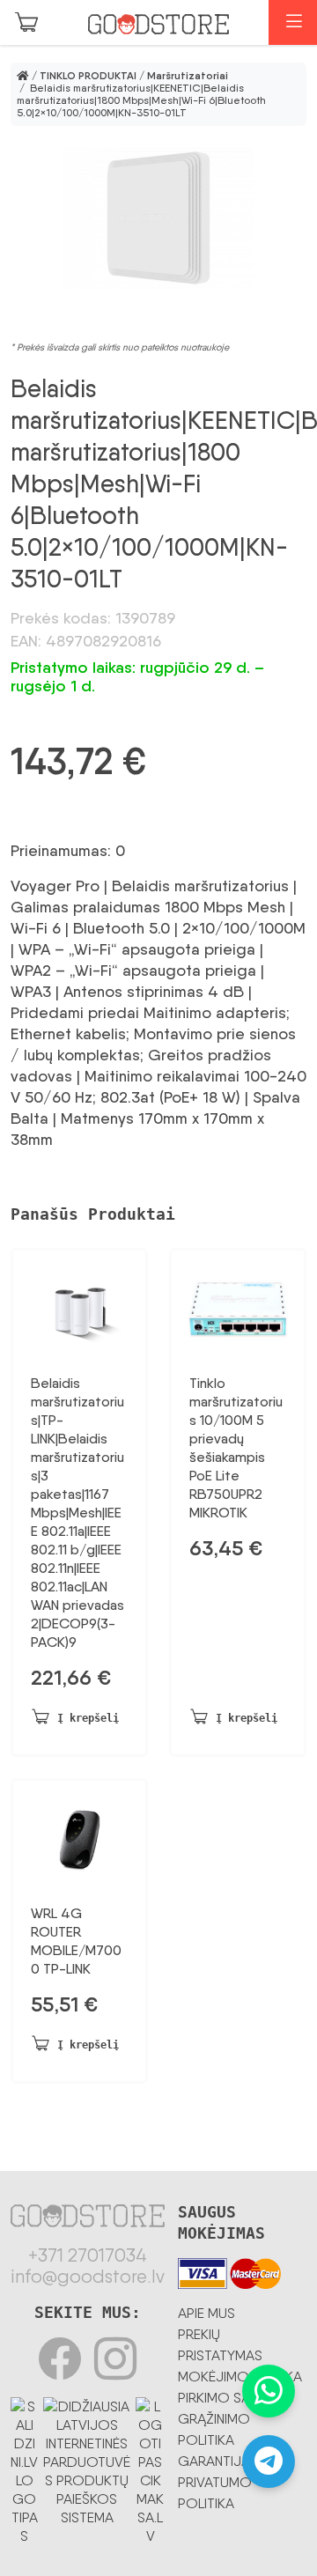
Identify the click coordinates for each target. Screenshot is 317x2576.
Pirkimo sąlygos (236, 2398)
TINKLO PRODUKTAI (88, 76)
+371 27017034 (88, 2255)
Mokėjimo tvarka (240, 2377)
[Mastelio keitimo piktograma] (158, 218)
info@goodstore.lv (88, 2277)
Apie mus (206, 2313)
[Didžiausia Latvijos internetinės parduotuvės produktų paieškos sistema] (88, 2459)
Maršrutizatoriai (188, 76)
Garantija (214, 2461)
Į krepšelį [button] (88, 1718)
